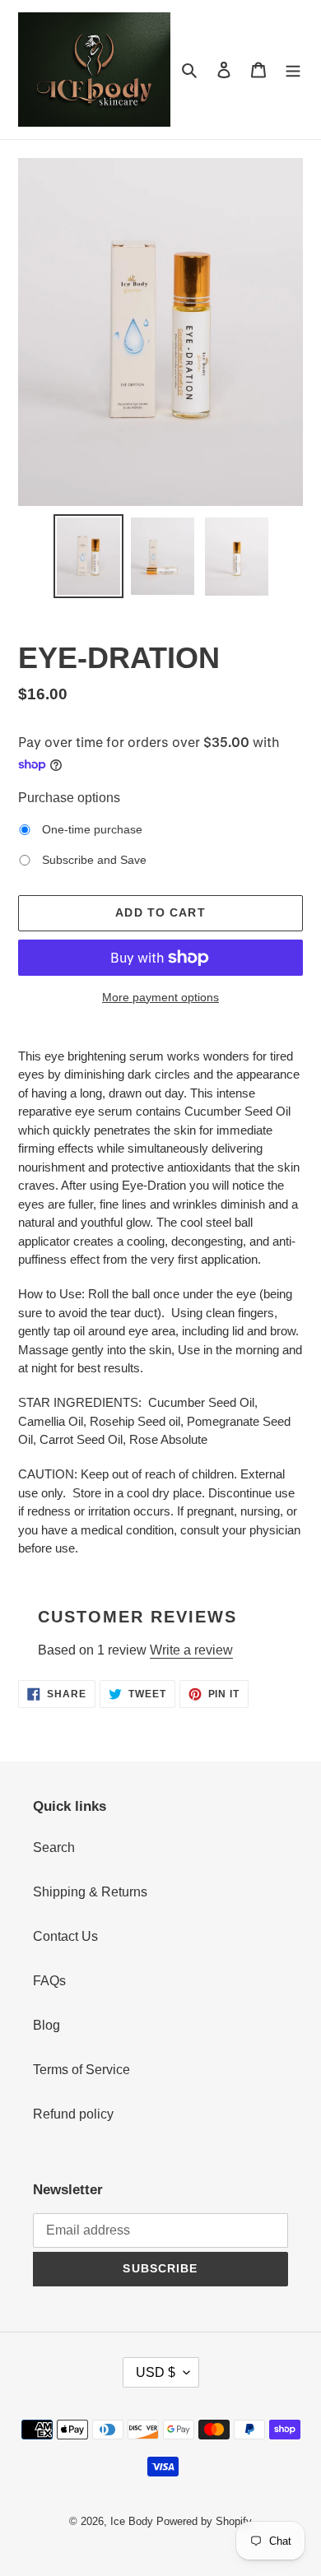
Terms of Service (81, 2070)
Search (54, 1847)
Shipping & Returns (90, 1892)
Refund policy (73, 2114)
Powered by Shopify (204, 2521)
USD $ (156, 2372)
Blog (47, 2025)
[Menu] (293, 69)
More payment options (160, 997)
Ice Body (132, 2521)
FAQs (49, 1981)
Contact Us (65, 1936)
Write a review (191, 1650)
